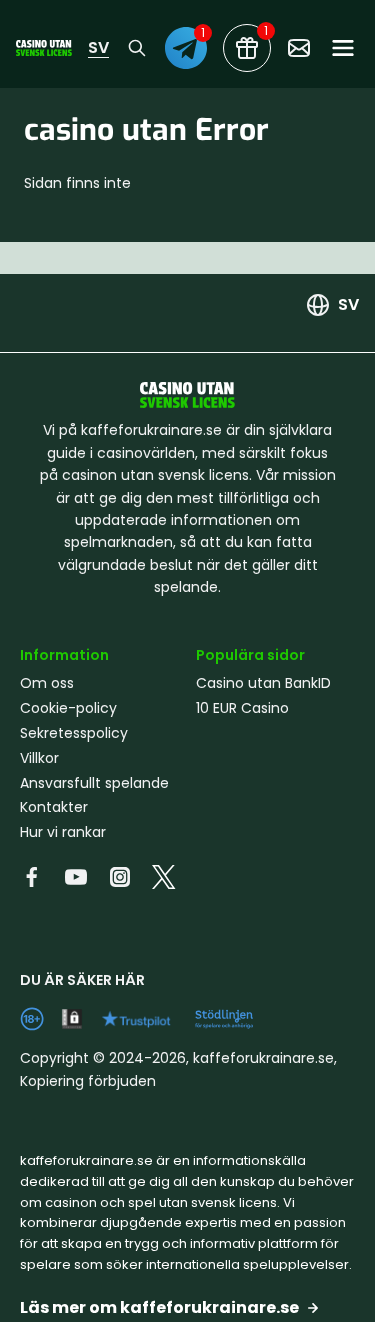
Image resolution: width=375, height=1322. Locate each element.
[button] (187, 1308)
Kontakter (54, 807)
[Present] (247, 48)
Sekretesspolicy (74, 733)
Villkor (39, 758)
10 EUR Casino (242, 708)
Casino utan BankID (263, 683)
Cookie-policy (68, 708)
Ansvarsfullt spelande (94, 783)
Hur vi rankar (63, 832)
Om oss (47, 683)
